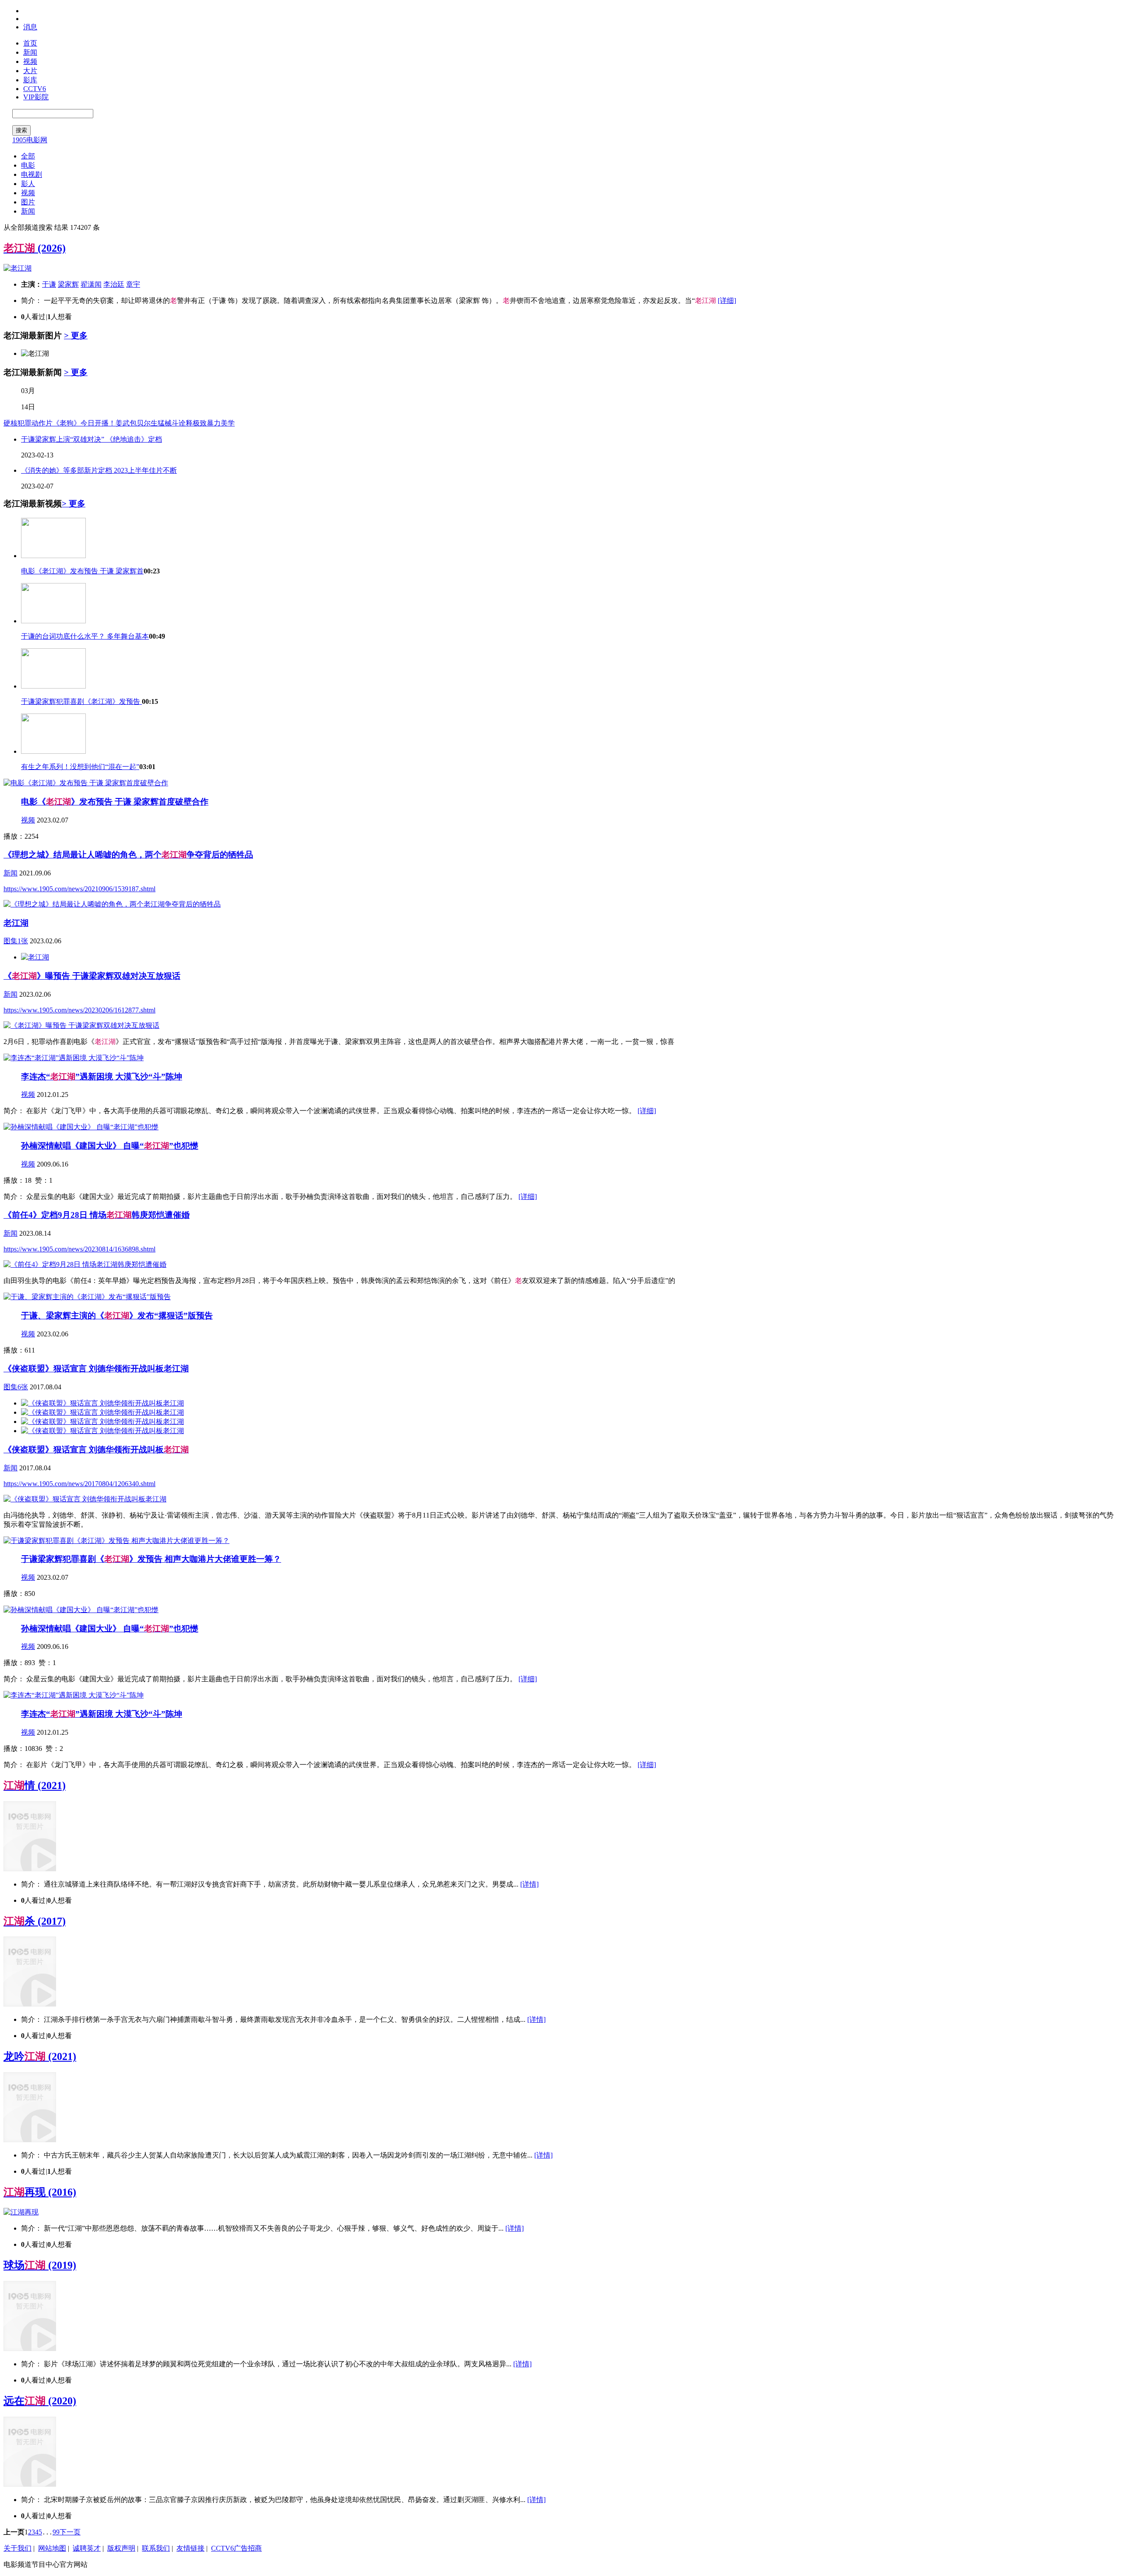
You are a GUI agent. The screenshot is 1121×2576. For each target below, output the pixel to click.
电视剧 (32, 174)
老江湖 (16, 923)
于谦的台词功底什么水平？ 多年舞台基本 (85, 636)
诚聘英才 (87, 2548)
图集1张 (16, 941)
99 (56, 2532)
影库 (30, 80)
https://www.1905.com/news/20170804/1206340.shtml (79, 1484)
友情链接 (190, 2548)
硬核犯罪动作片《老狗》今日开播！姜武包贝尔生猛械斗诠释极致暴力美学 (119, 423)
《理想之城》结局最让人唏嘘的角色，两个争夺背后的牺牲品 (128, 855)
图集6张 (16, 1387)
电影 (28, 165)
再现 (40, 2192)
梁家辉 (68, 284)
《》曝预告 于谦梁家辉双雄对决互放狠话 (92, 976)
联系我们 (156, 2548)
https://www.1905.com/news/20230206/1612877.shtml (79, 1010)
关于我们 (18, 2548)
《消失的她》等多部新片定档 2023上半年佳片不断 (99, 470)
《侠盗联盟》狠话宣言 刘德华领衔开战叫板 (96, 1450)
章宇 (133, 284)
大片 (30, 71)
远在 (40, 2401)
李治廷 (114, 284)
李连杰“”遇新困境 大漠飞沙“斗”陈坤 (102, 1077)
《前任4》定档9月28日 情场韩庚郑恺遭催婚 (97, 1215)
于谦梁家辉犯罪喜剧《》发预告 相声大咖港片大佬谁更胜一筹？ (151, 1559)
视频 (30, 62)
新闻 (30, 52)
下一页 (70, 2532)
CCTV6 (35, 89)
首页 (30, 43)
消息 (30, 27)
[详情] (529, 1884)
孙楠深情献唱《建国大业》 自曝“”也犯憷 (110, 1146)
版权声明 (121, 2548)
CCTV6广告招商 (236, 2548)
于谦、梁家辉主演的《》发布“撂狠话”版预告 (117, 1316)
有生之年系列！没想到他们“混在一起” (80, 767)
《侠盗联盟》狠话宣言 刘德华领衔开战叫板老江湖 (96, 1369)
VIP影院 (36, 97)
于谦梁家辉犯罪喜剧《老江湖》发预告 (81, 701)
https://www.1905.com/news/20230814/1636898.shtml (79, 1249)
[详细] (727, 300)
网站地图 (52, 2548)
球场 (40, 2265)
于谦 (49, 284)
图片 (28, 202)
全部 (28, 156)
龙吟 (40, 2056)
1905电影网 (30, 140)
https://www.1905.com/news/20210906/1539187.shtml (79, 889)
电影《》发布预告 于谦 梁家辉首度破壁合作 (115, 802)
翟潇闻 (91, 284)
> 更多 (76, 336)
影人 (28, 184)
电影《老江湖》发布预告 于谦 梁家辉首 (82, 571)
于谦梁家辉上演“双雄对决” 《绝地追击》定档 (92, 439)
